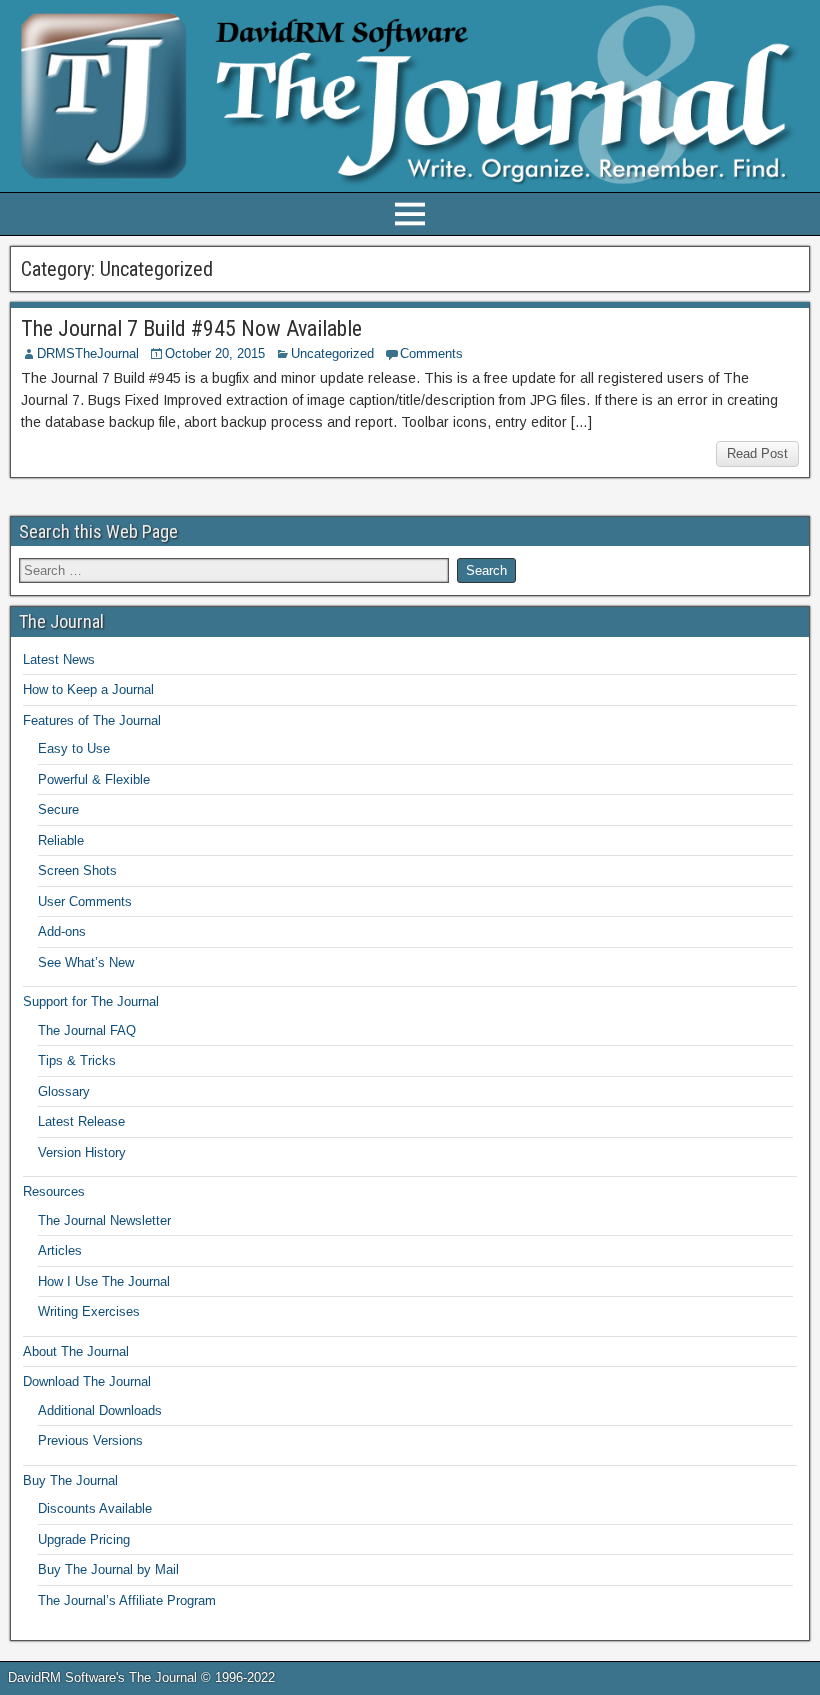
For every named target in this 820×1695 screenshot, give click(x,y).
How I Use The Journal (104, 1281)
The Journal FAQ (87, 1030)
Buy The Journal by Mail (108, 1569)
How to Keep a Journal (88, 689)
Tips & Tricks (77, 1060)
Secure (58, 809)
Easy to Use (74, 748)
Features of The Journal (92, 720)
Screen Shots (77, 870)
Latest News (59, 659)
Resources (54, 1191)
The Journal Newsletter (104, 1220)
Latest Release (81, 1121)
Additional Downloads (100, 1410)
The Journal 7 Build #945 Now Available (191, 328)
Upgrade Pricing (84, 1539)
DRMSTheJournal (88, 353)
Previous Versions (90, 1440)
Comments (431, 353)
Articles (60, 1250)
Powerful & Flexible (94, 779)
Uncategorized (332, 353)
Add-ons (62, 931)
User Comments (85, 901)
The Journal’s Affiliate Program (127, 1600)
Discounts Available (95, 1508)
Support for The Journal (91, 1001)
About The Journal (76, 1351)
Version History (82, 1152)
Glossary (64, 1091)
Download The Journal (87, 1381)
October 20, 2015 (215, 353)
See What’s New (86, 962)
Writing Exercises (89, 1311)
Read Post (757, 453)
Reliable (61, 840)
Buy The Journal (70, 1480)
